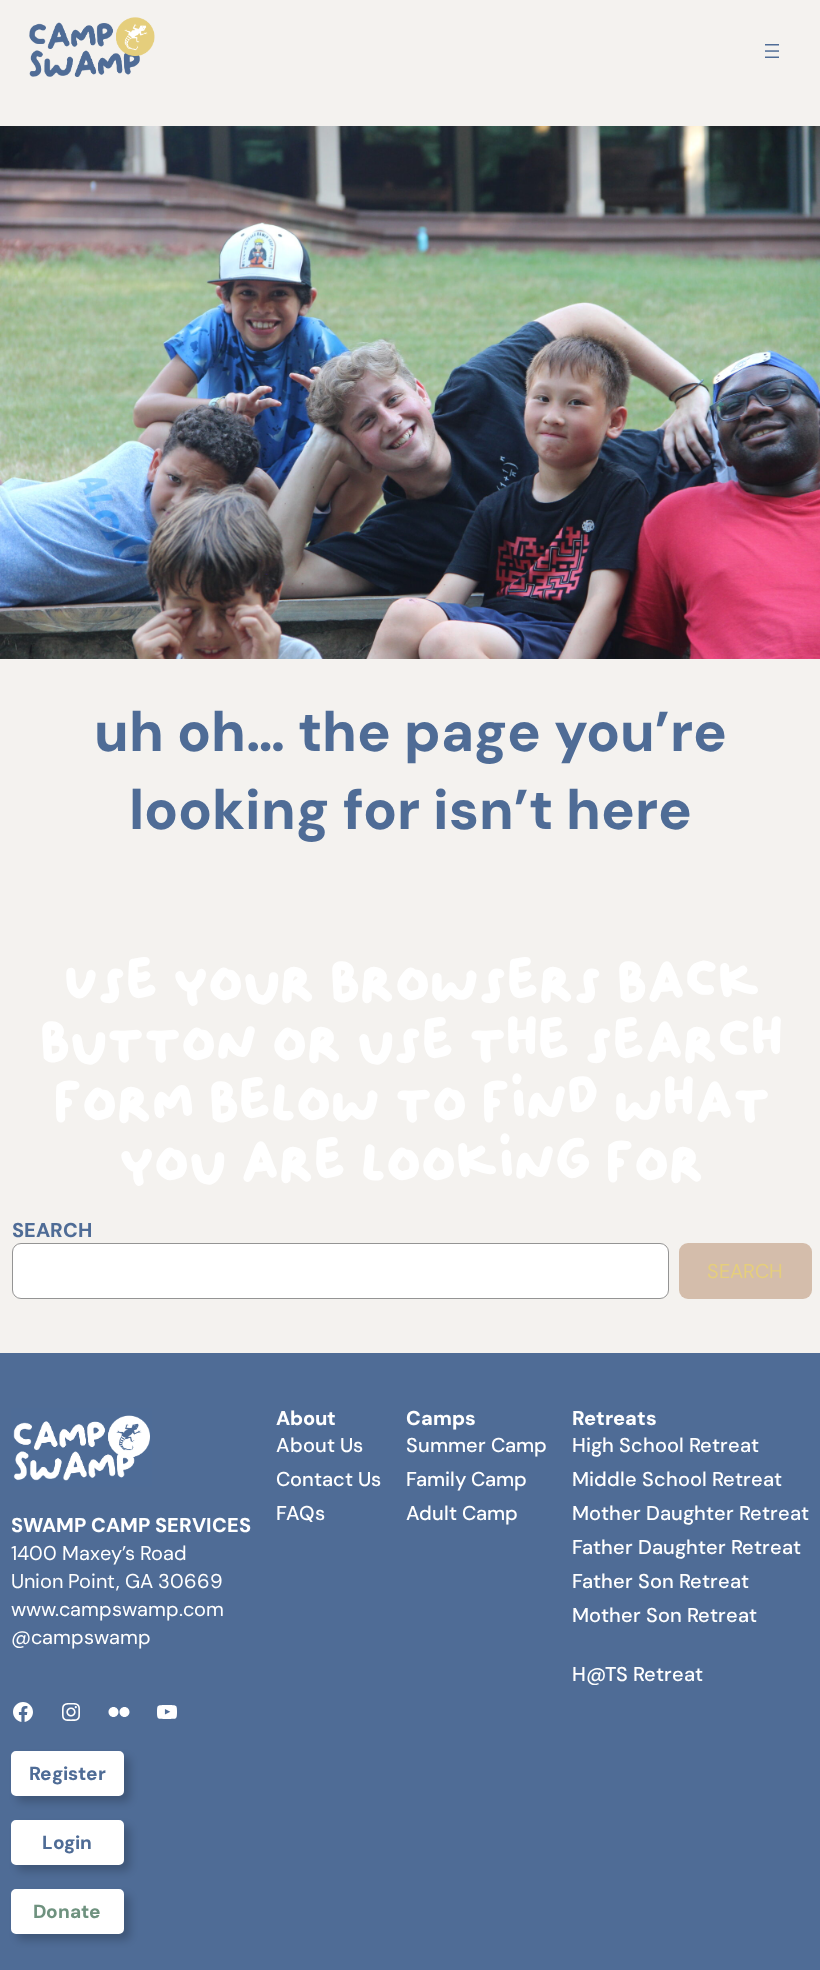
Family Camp (466, 1479)
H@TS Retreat (637, 1674)
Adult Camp (462, 1513)
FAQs (300, 1513)
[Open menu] (772, 51)
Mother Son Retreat (664, 1615)
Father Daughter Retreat (686, 1547)
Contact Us (328, 1479)
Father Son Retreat (660, 1581)
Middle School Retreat (677, 1479)
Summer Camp (476, 1445)
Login (67, 1842)
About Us (319, 1445)
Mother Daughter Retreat (690, 1513)
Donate (67, 1911)
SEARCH (52, 1230)
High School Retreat (665, 1445)
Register (67, 1773)
